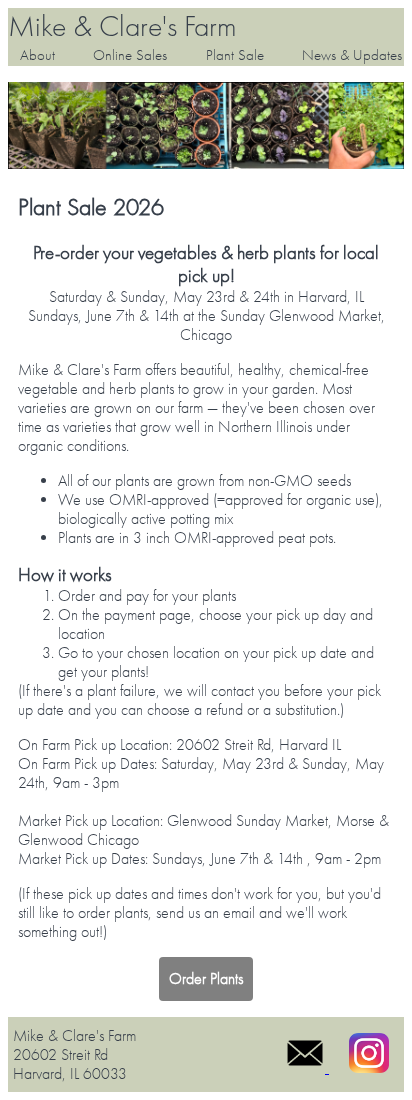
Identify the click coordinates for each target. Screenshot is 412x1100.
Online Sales (130, 55)
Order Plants (206, 978)
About (37, 55)
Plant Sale (235, 55)
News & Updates (352, 55)
